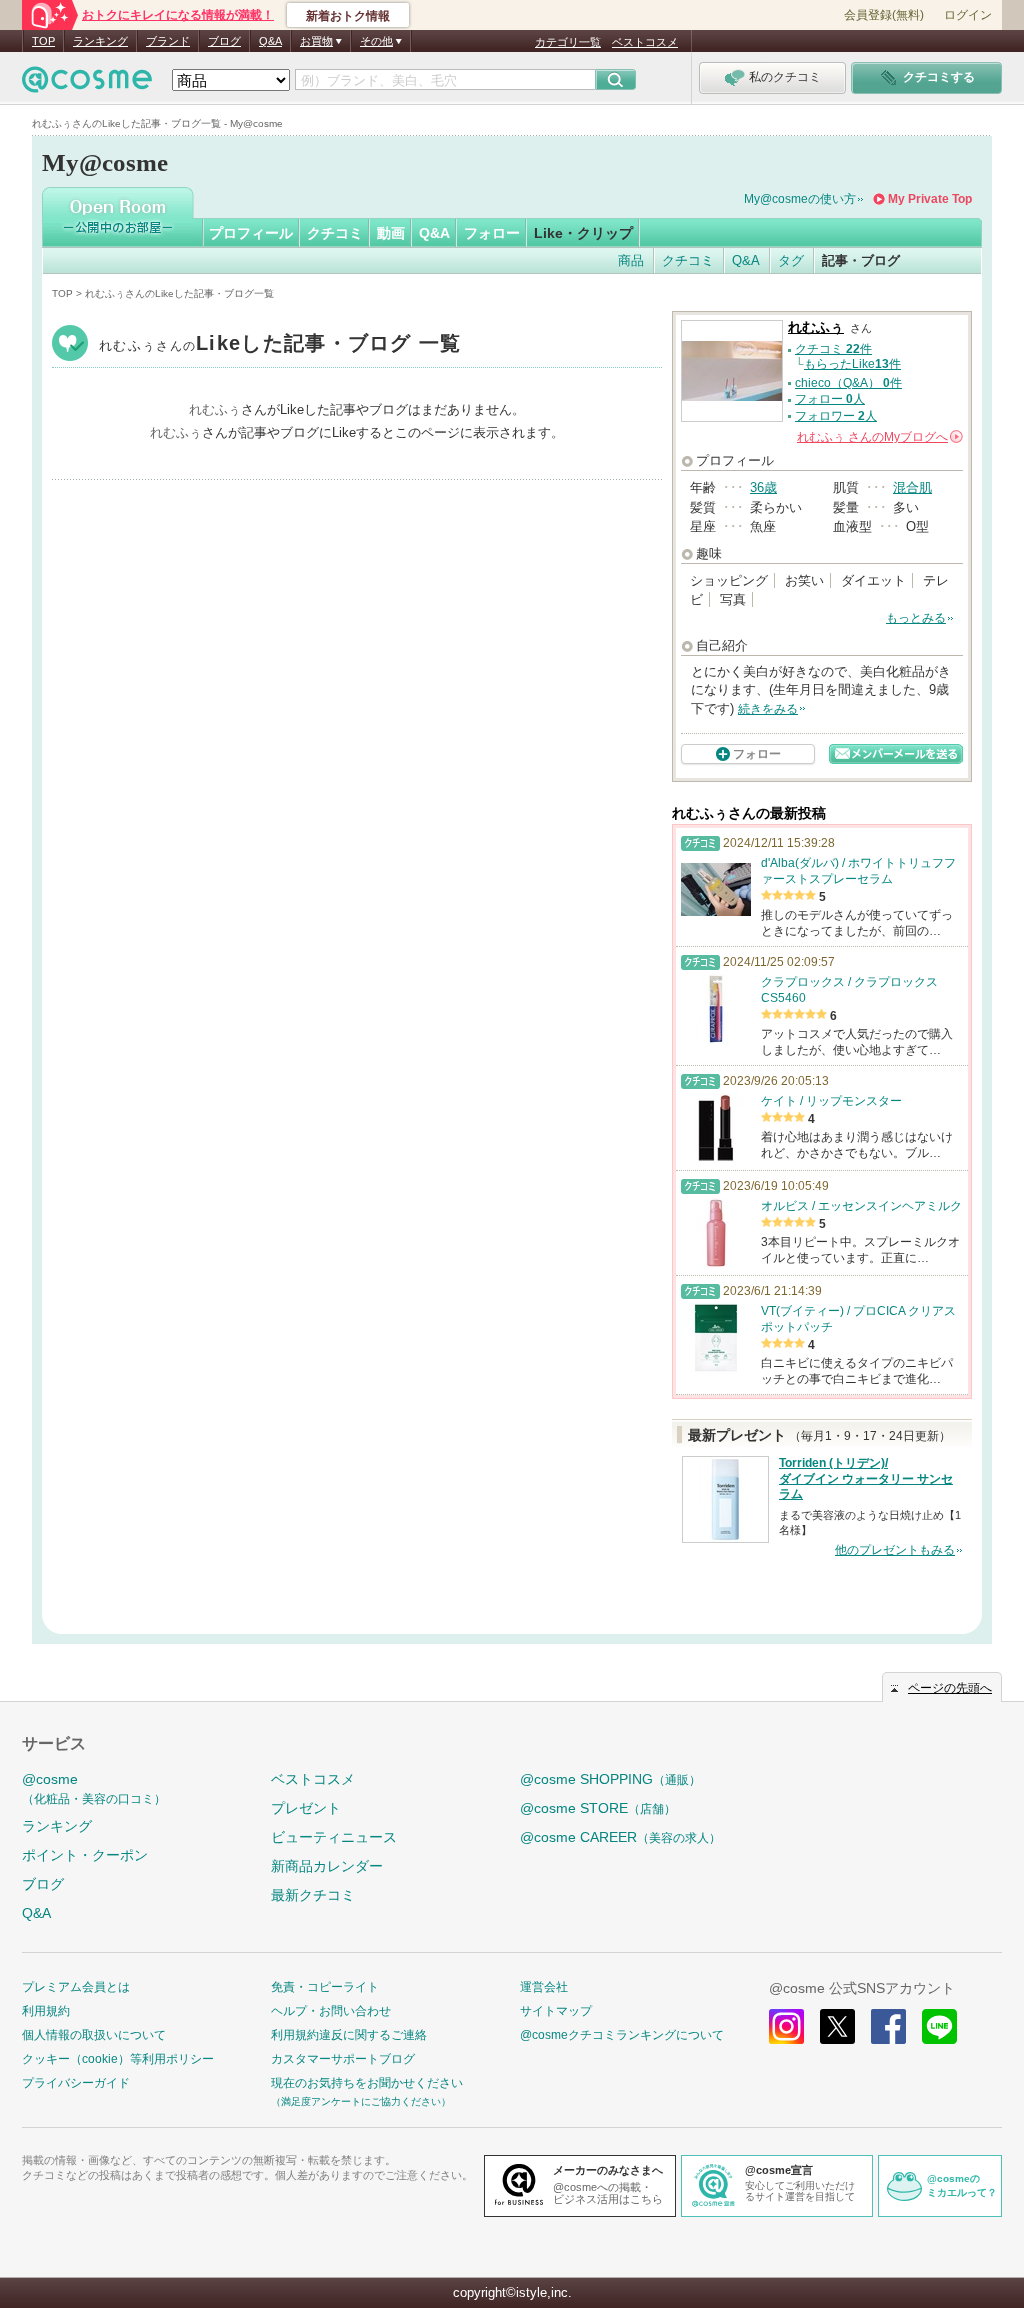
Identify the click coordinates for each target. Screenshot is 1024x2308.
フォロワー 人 (836, 416)
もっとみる (916, 618)
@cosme (94, 1788)
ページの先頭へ (950, 1688)
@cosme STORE (598, 1808)
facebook (888, 2026)
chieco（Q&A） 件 (848, 383)
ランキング (100, 41)
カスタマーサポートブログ (343, 2059)
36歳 (763, 487)
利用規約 (46, 2011)
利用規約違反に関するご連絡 (349, 2035)
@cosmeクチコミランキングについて (622, 2035)
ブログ (224, 41)
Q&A (270, 41)
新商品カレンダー (327, 1866)
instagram (786, 2026)
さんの (878, 437)
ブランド (168, 41)
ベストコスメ (645, 42)
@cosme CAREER (620, 1837)
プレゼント (306, 1808)
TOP (43, 41)
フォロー (492, 233)
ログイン (968, 15)
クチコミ (335, 233)
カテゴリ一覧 (568, 42)
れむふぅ (280, 345)
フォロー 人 (830, 399)
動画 (391, 233)
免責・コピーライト (325, 1987)
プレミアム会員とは (76, 1987)
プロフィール (251, 233)
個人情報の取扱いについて (94, 2035)
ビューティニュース (334, 1837)
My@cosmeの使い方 (800, 199)
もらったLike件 (852, 364)
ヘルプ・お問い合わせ (331, 2011)
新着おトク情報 (348, 16)
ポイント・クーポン (85, 1855)
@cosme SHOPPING (610, 1779)
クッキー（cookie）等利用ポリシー (118, 2059)
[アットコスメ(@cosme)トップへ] (87, 84)
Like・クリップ (583, 233)
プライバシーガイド (76, 2083)
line (939, 2026)
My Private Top (930, 199)
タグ (791, 260)
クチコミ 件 (833, 349)
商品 (631, 260)
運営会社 (544, 1987)
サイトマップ (556, 2011)
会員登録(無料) (884, 15)
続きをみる (768, 709)
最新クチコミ (313, 1895)
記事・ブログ (861, 260)
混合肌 (912, 487)
